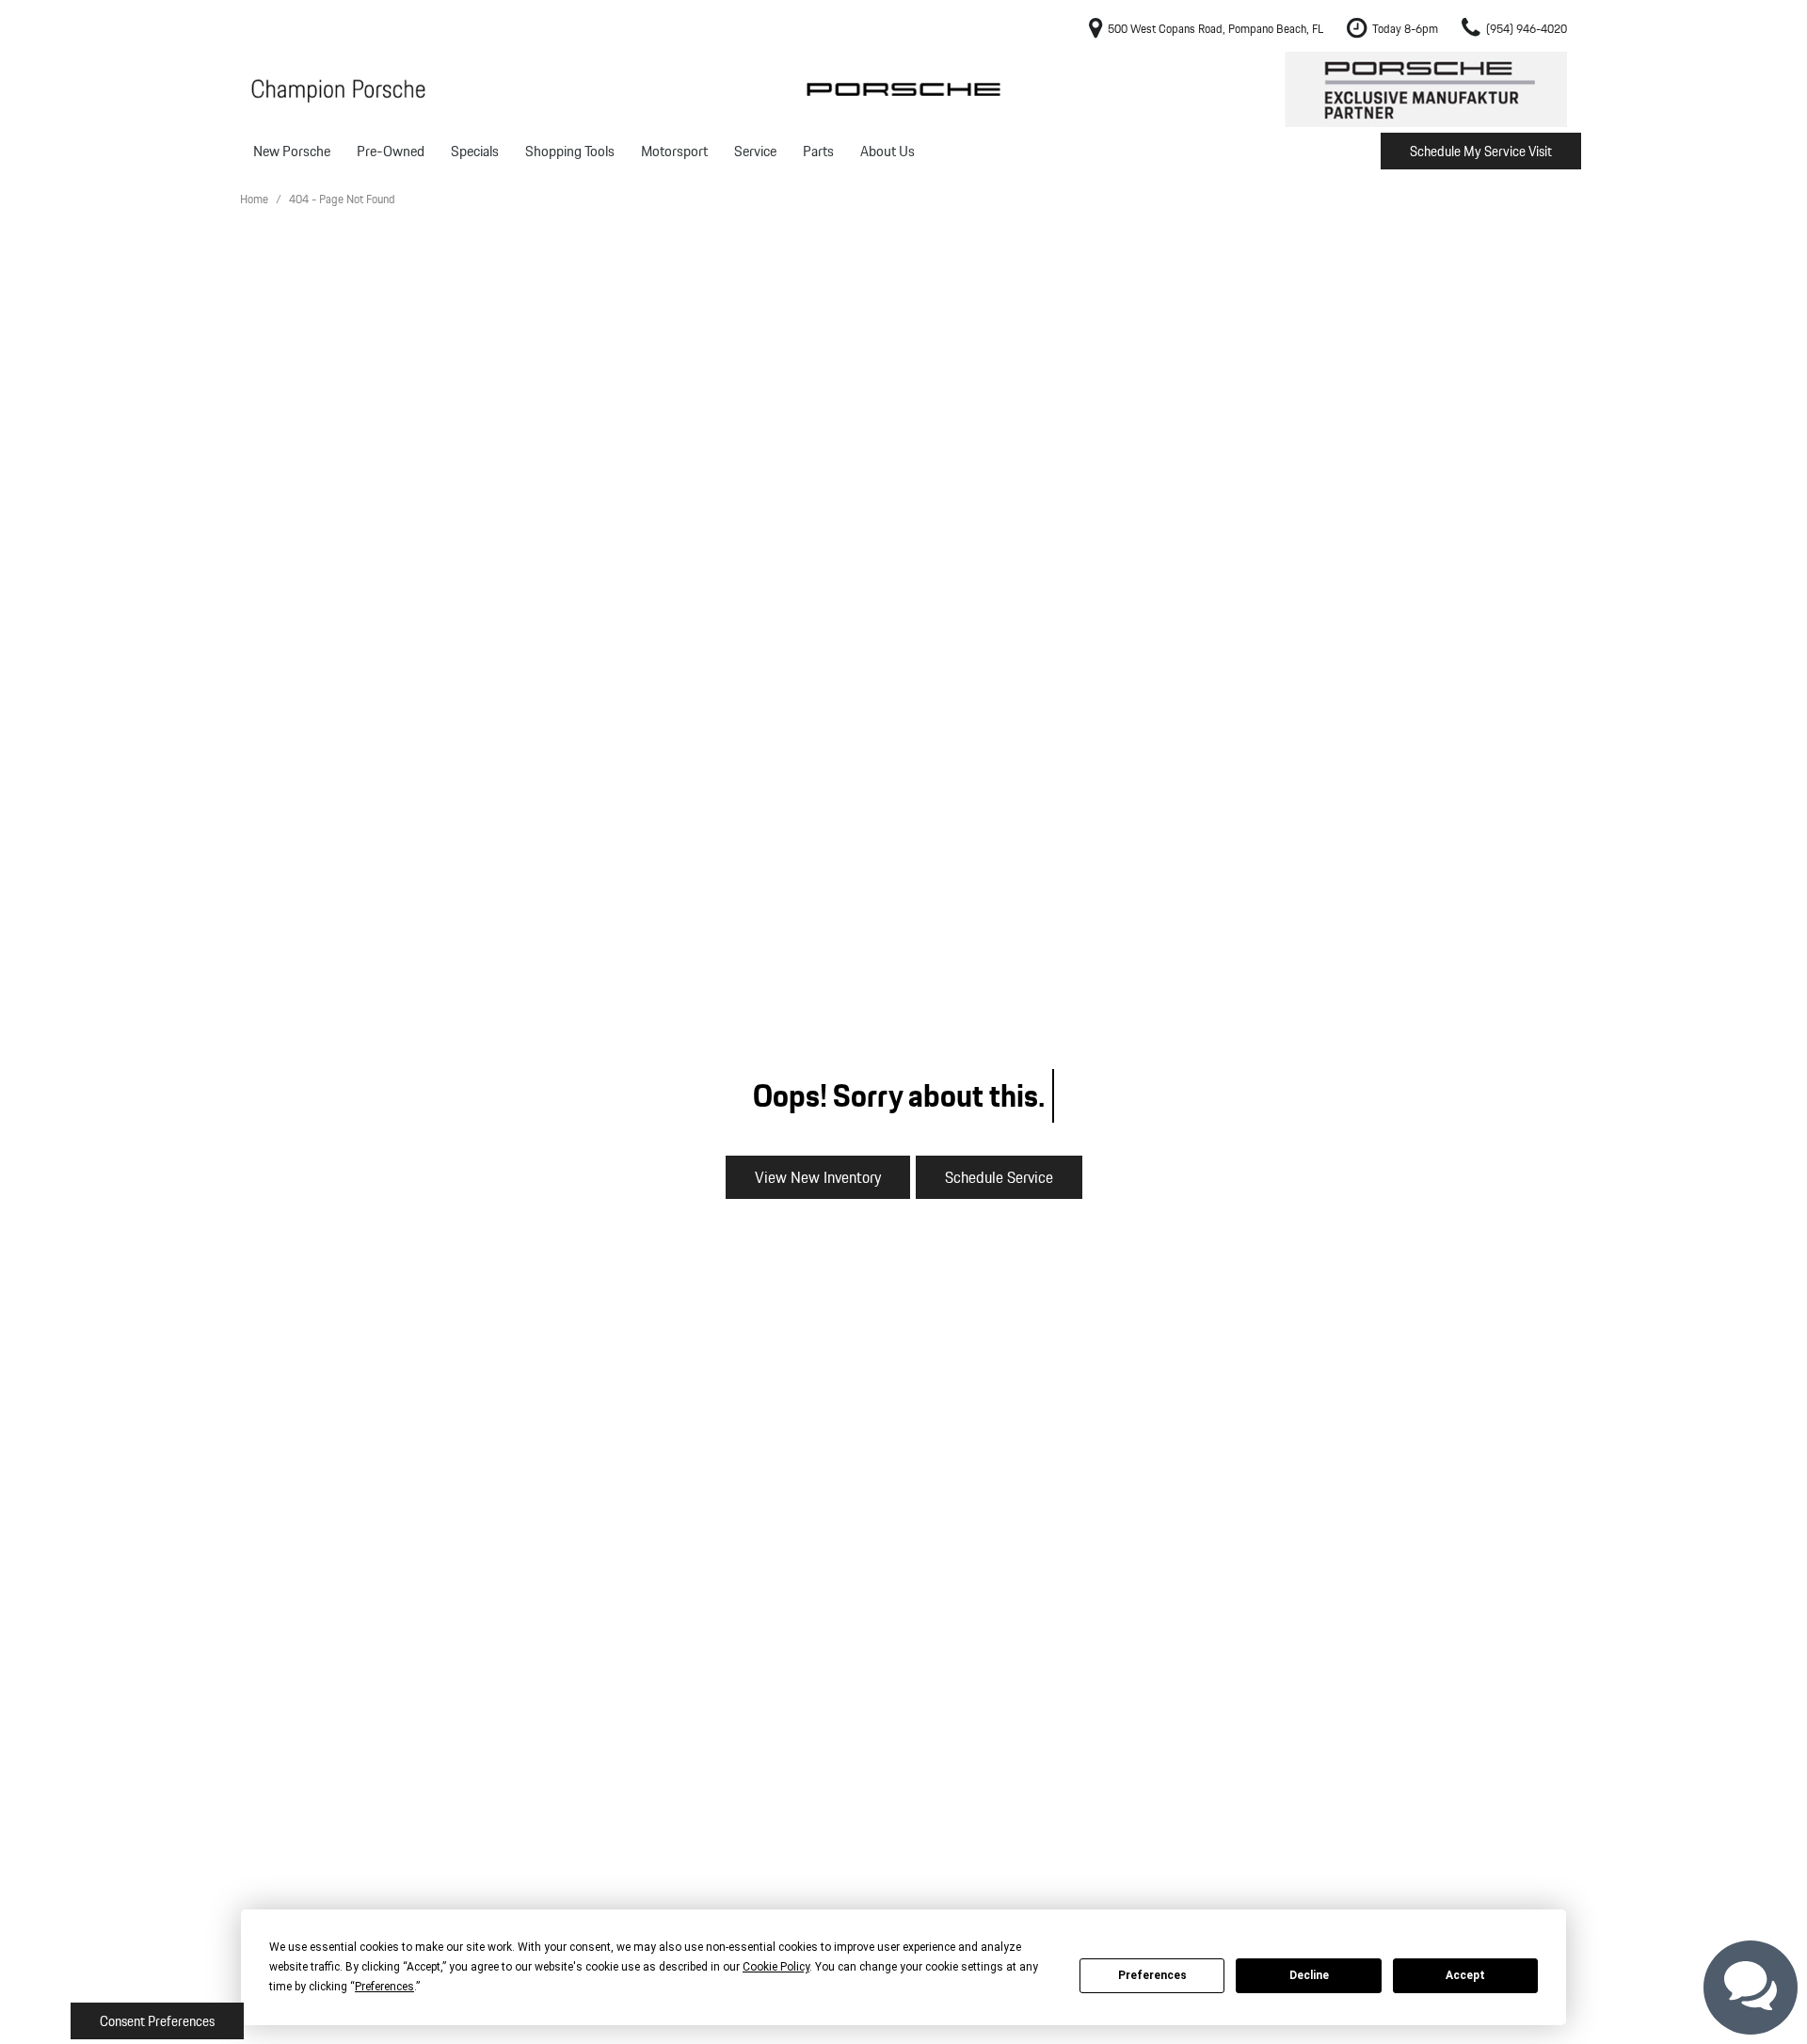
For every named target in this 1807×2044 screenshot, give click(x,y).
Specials (475, 151)
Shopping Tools (570, 151)
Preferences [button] (384, 1987)
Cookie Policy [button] (776, 1967)
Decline (1309, 1975)
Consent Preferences (157, 2021)
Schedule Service (999, 1177)
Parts (818, 151)
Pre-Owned (391, 151)
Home (256, 199)
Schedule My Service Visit (1481, 152)
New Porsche (292, 151)
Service (755, 151)
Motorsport (674, 151)
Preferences (1152, 1975)
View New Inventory (818, 1177)
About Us (888, 151)
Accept (1465, 1975)
